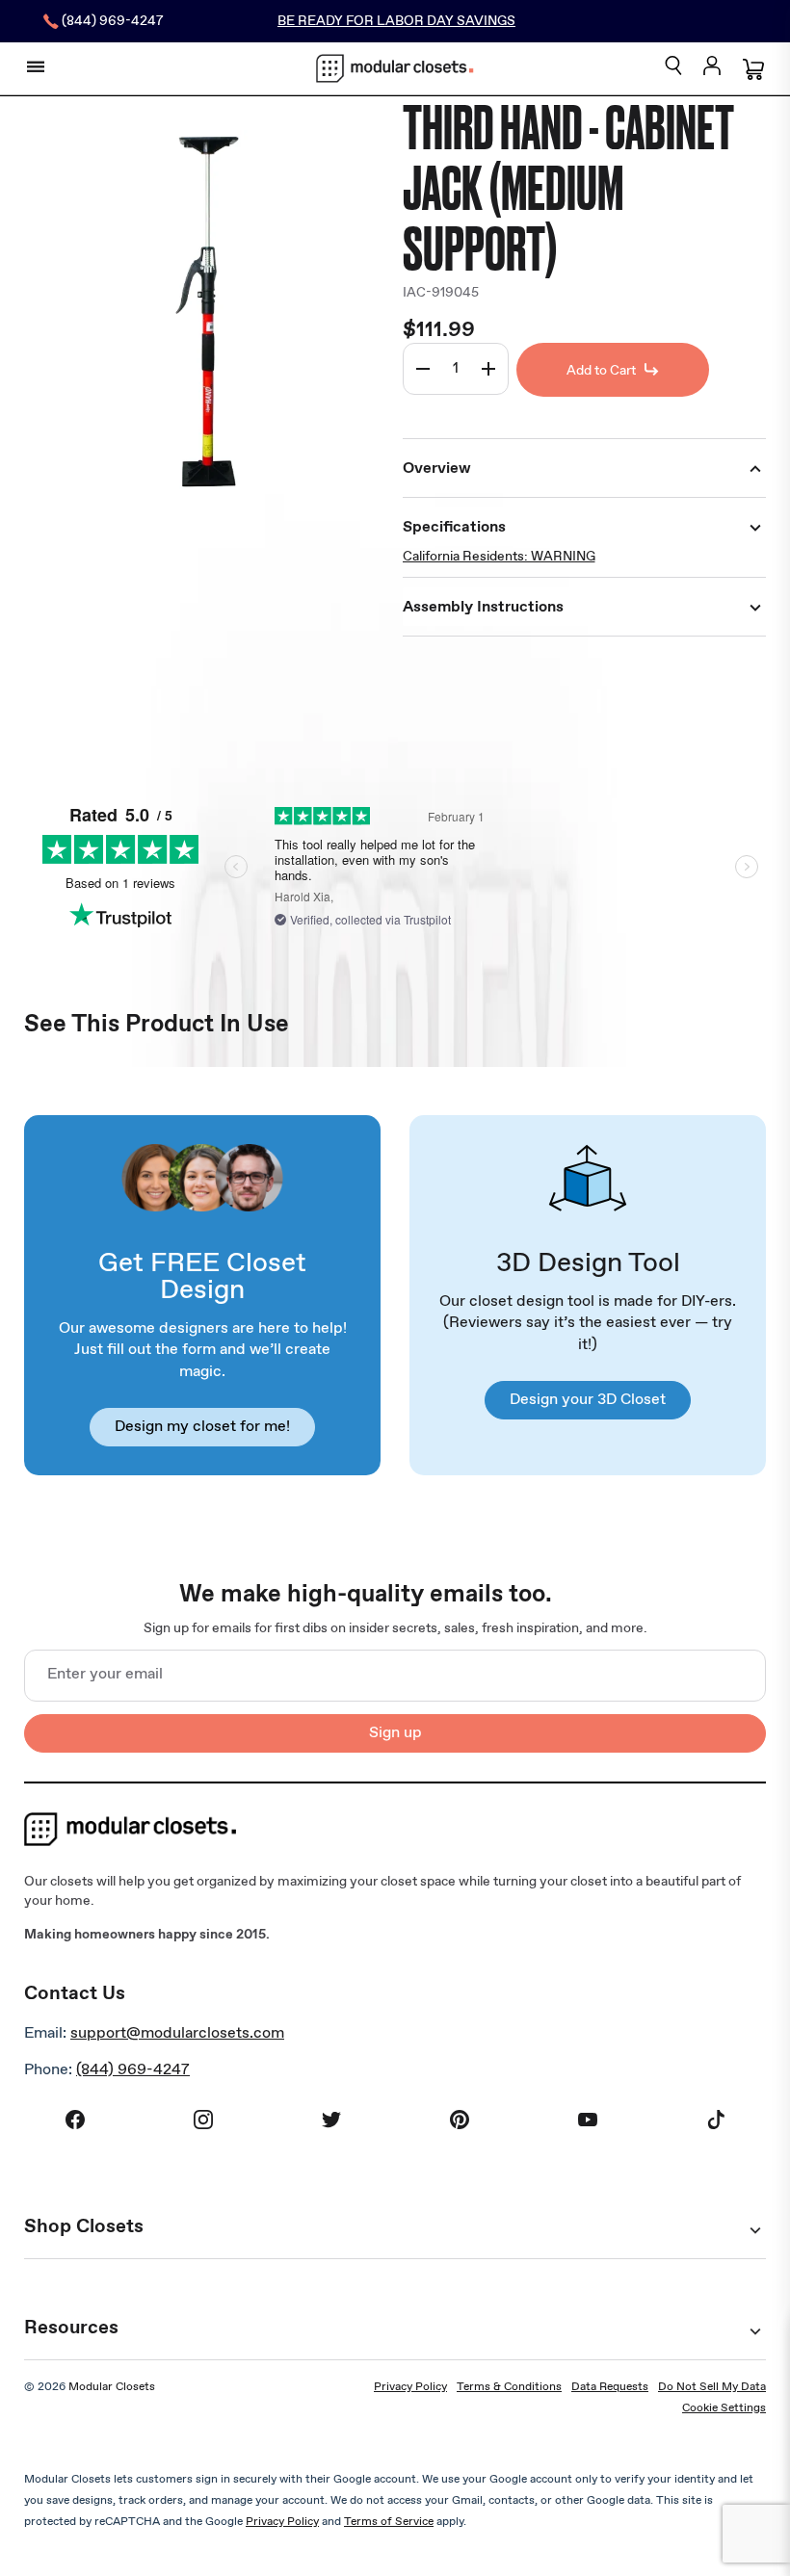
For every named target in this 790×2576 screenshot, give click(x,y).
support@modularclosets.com (177, 2033)
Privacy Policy (410, 2387)
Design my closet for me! (202, 1427)
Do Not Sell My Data (712, 2387)
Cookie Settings (724, 2408)
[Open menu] (36, 66)
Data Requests (610, 2387)
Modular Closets (112, 2387)
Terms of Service (389, 2522)
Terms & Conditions (509, 2387)
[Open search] (673, 67)
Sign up (395, 1733)
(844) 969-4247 (133, 2070)
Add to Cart (601, 371)
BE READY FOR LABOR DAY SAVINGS (396, 21)
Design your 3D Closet (588, 1400)
